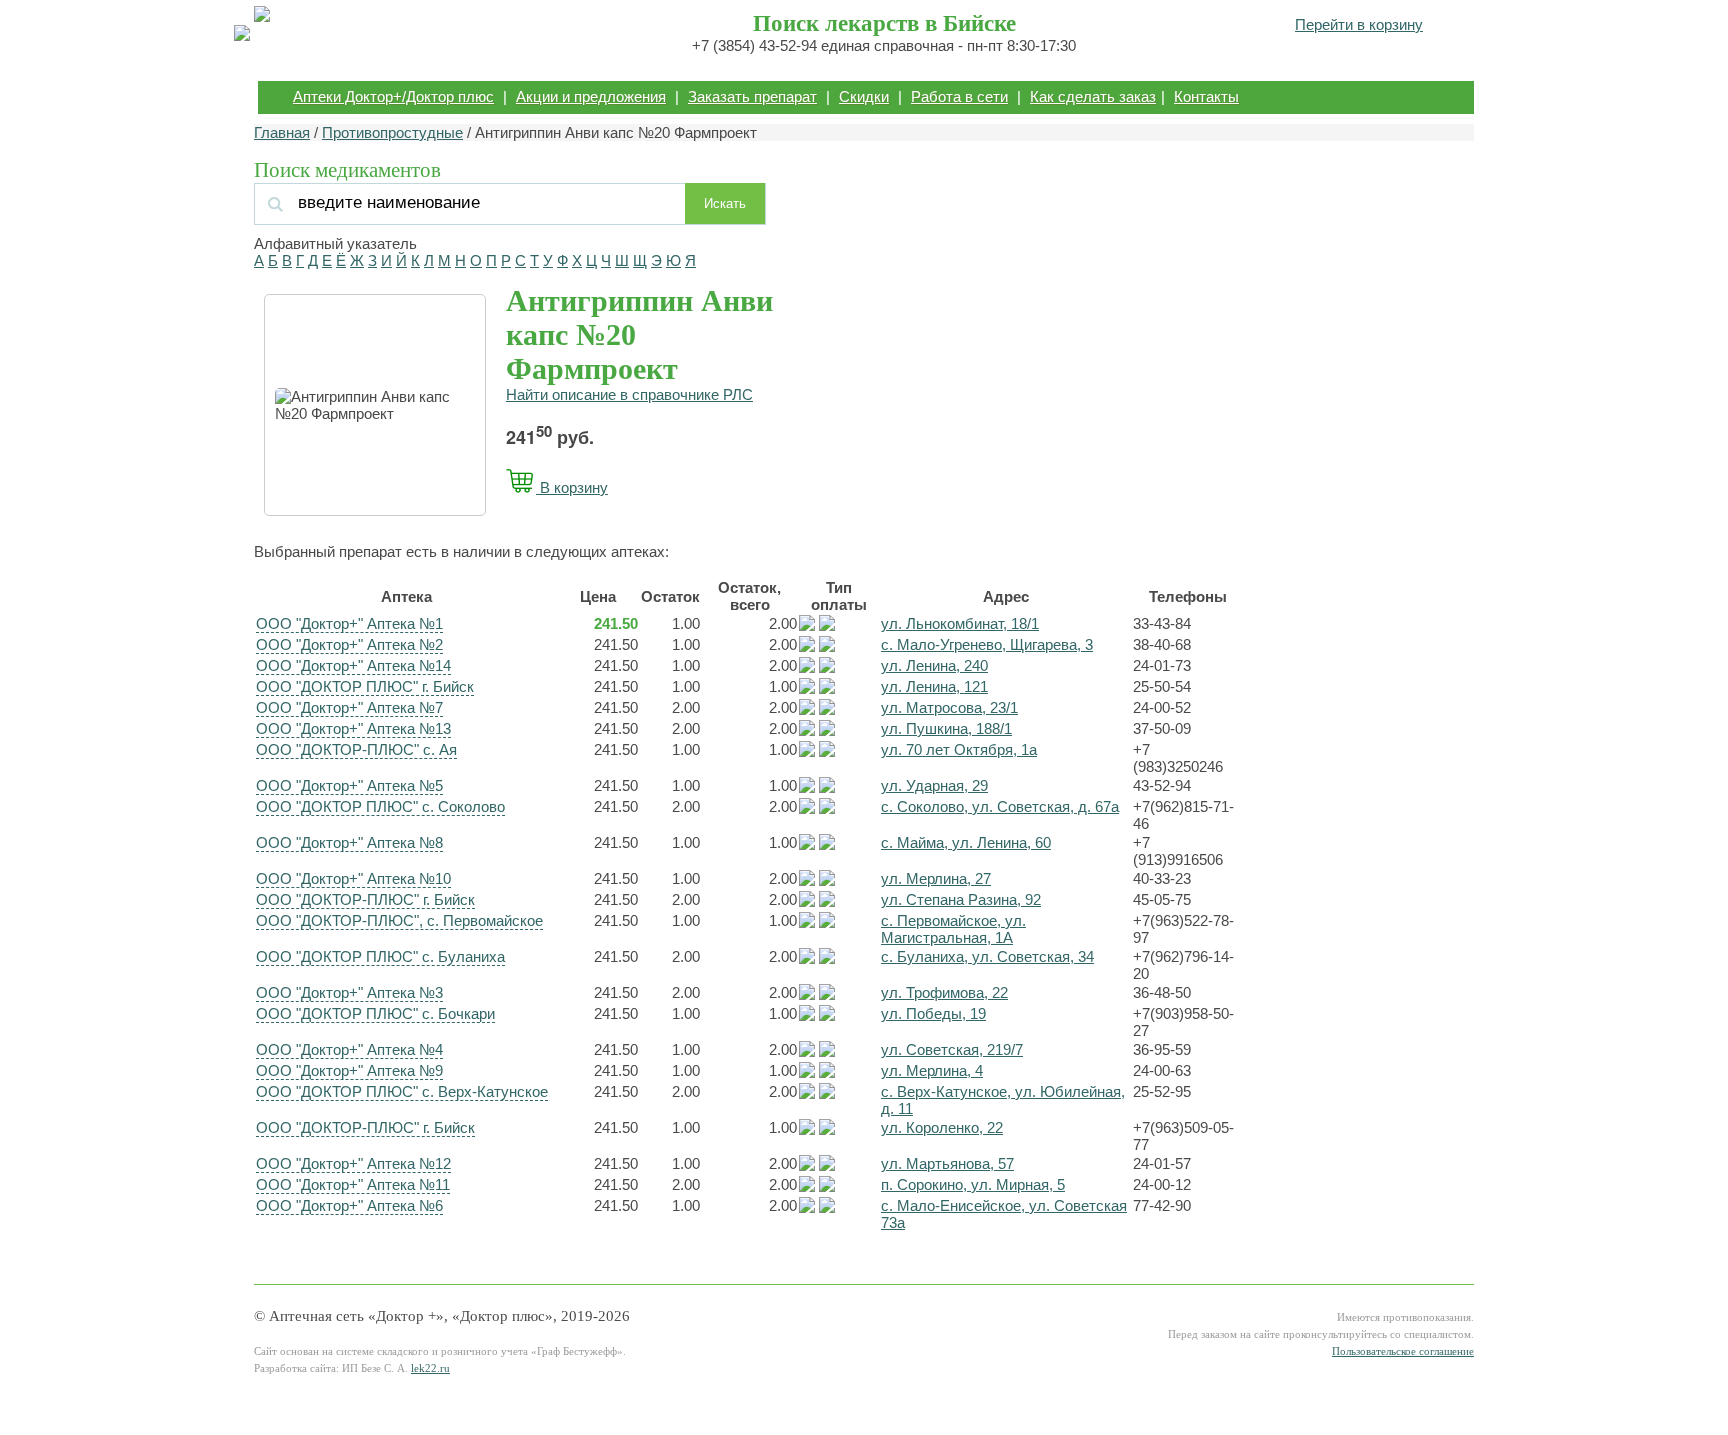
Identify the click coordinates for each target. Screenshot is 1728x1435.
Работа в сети (959, 96)
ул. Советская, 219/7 (952, 1049)
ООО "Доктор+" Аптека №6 (349, 1205)
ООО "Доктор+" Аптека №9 (349, 1070)
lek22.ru (430, 1368)
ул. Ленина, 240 (934, 665)
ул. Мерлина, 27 (936, 878)
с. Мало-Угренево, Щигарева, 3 (987, 644)
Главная (282, 132)
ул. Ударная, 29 (934, 785)
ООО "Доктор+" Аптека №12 (353, 1163)
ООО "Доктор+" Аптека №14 (353, 665)
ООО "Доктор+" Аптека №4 (349, 1049)
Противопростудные (392, 132)
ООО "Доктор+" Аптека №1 (349, 623)
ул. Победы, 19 (933, 1013)
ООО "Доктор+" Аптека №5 (349, 785)
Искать (725, 203)
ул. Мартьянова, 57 (947, 1163)
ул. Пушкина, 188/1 (946, 728)
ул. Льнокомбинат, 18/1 (960, 623)
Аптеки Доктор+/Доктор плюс (393, 96)
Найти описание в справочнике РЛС (629, 394)
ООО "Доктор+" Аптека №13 (353, 728)
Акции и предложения (591, 96)
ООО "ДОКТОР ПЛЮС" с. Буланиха (380, 956)
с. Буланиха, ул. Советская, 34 (987, 956)
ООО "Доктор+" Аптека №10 (353, 878)
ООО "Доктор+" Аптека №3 (349, 992)
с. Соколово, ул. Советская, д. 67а (1000, 806)
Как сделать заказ (1093, 96)
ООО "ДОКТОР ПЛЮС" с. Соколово (380, 806)
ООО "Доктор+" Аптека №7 (349, 707)
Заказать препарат (752, 96)
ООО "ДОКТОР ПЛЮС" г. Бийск (365, 686)
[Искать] (473, 202)
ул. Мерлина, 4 (932, 1070)
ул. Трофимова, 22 (944, 992)
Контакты (1206, 96)
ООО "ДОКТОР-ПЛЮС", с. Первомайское (399, 920)
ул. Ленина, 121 (934, 686)
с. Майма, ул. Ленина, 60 (966, 842)
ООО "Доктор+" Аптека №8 (349, 842)
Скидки (864, 96)
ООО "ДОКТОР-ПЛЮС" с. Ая (356, 749)
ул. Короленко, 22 (942, 1127)
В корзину (572, 487)
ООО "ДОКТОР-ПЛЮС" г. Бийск (365, 899)
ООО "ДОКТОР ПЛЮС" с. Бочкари (375, 1013)
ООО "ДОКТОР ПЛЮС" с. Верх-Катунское (402, 1091)
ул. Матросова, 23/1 (949, 707)
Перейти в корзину (1359, 24)
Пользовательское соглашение (1403, 1351)
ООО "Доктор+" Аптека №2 (349, 644)
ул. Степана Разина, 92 (961, 899)
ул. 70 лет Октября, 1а (959, 749)
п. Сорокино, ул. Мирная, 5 (973, 1184)
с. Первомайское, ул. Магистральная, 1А (953, 929)
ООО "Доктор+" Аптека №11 (353, 1184)
